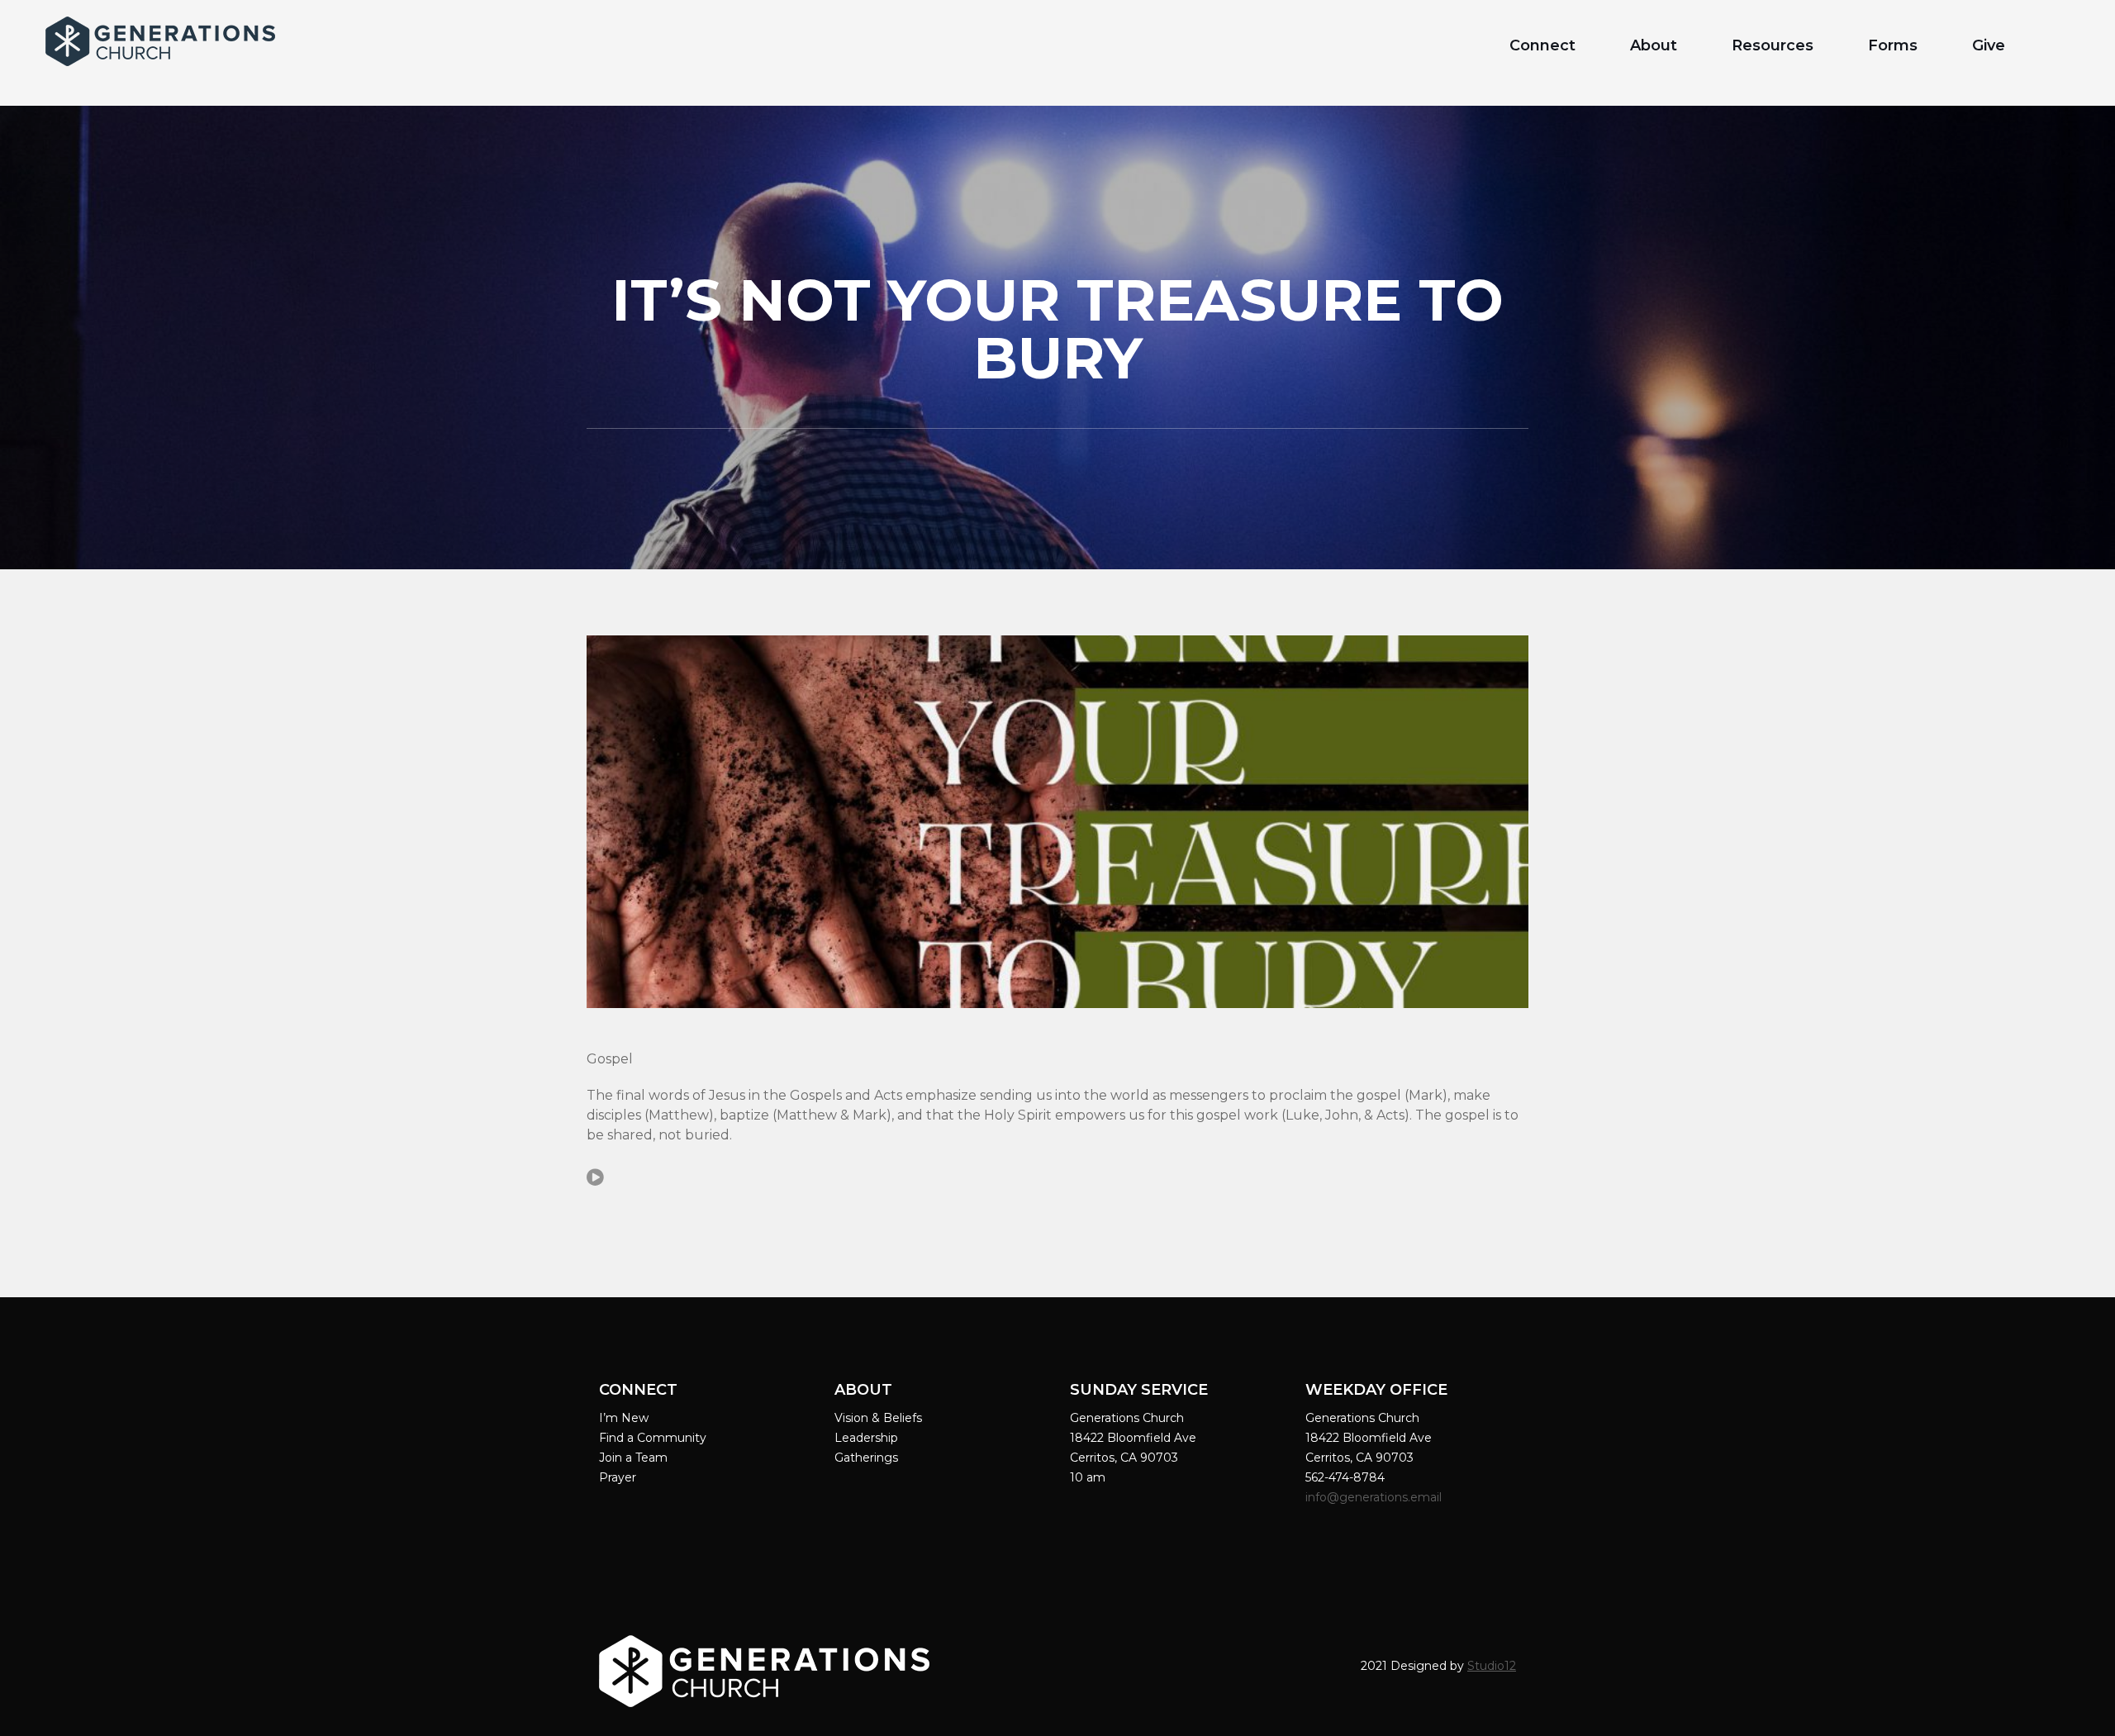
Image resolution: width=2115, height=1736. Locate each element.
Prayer (618, 1477)
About (1654, 45)
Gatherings (866, 1458)
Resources (1773, 45)
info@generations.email (1375, 1497)
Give (1989, 45)
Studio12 (1492, 1666)
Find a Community (653, 1438)
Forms (1893, 45)
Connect (1542, 45)
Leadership (866, 1438)
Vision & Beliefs (878, 1418)
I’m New (624, 1418)
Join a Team (633, 1458)
